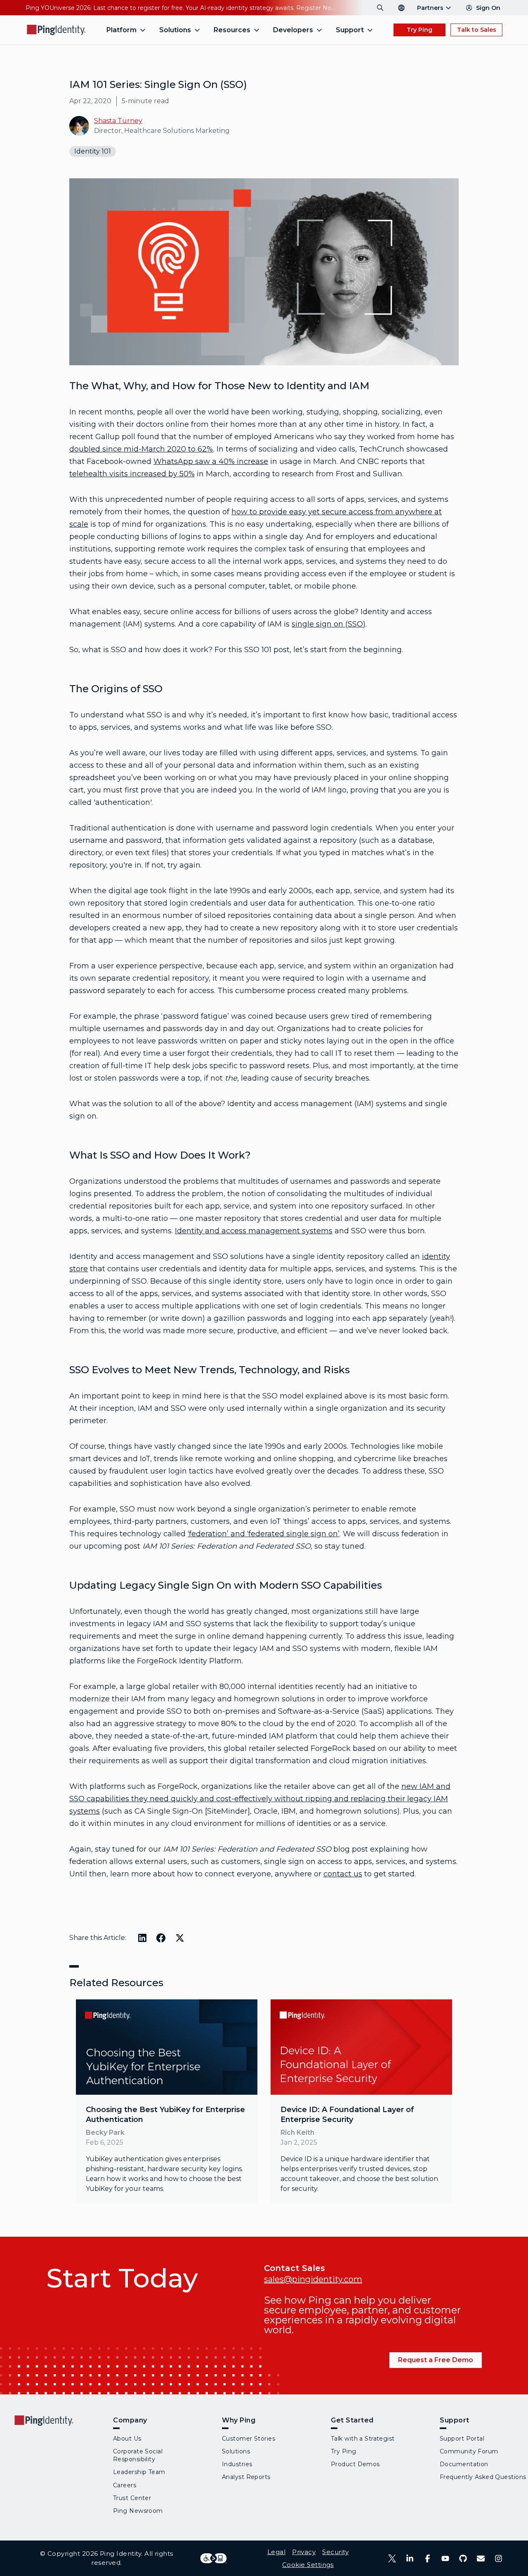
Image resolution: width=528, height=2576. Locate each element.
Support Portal (462, 2439)
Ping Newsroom (138, 2511)
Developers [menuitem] (293, 30)
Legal (276, 2552)
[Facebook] (428, 2558)
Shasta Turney (118, 121)
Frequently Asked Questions (483, 2477)
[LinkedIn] (410, 2558)
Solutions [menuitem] (175, 30)
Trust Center (132, 2498)
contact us (343, 1874)
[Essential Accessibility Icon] (213, 2558)
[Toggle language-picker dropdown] (401, 8)
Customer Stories (249, 2439)
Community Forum (469, 2451)
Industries (237, 2464)
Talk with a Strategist (363, 2439)
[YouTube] (445, 2558)
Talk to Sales (477, 30)
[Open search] (380, 8)
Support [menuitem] (350, 30)
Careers (125, 2485)
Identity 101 (93, 151)
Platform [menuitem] (121, 30)
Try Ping (420, 30)
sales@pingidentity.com (313, 2279)
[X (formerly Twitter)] (392, 2558)
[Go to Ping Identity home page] (57, 30)
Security (335, 2552)
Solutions (236, 2451)
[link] (167, 2102)
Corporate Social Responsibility (138, 2455)
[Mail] (481, 2558)
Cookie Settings (308, 2565)
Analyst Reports (246, 2477)
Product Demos (355, 2464)
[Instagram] (499, 2558)
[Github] (463, 2558)
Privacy (304, 2552)
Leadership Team (139, 2472)
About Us (127, 2439)
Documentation (464, 2464)
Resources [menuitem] (232, 30)
